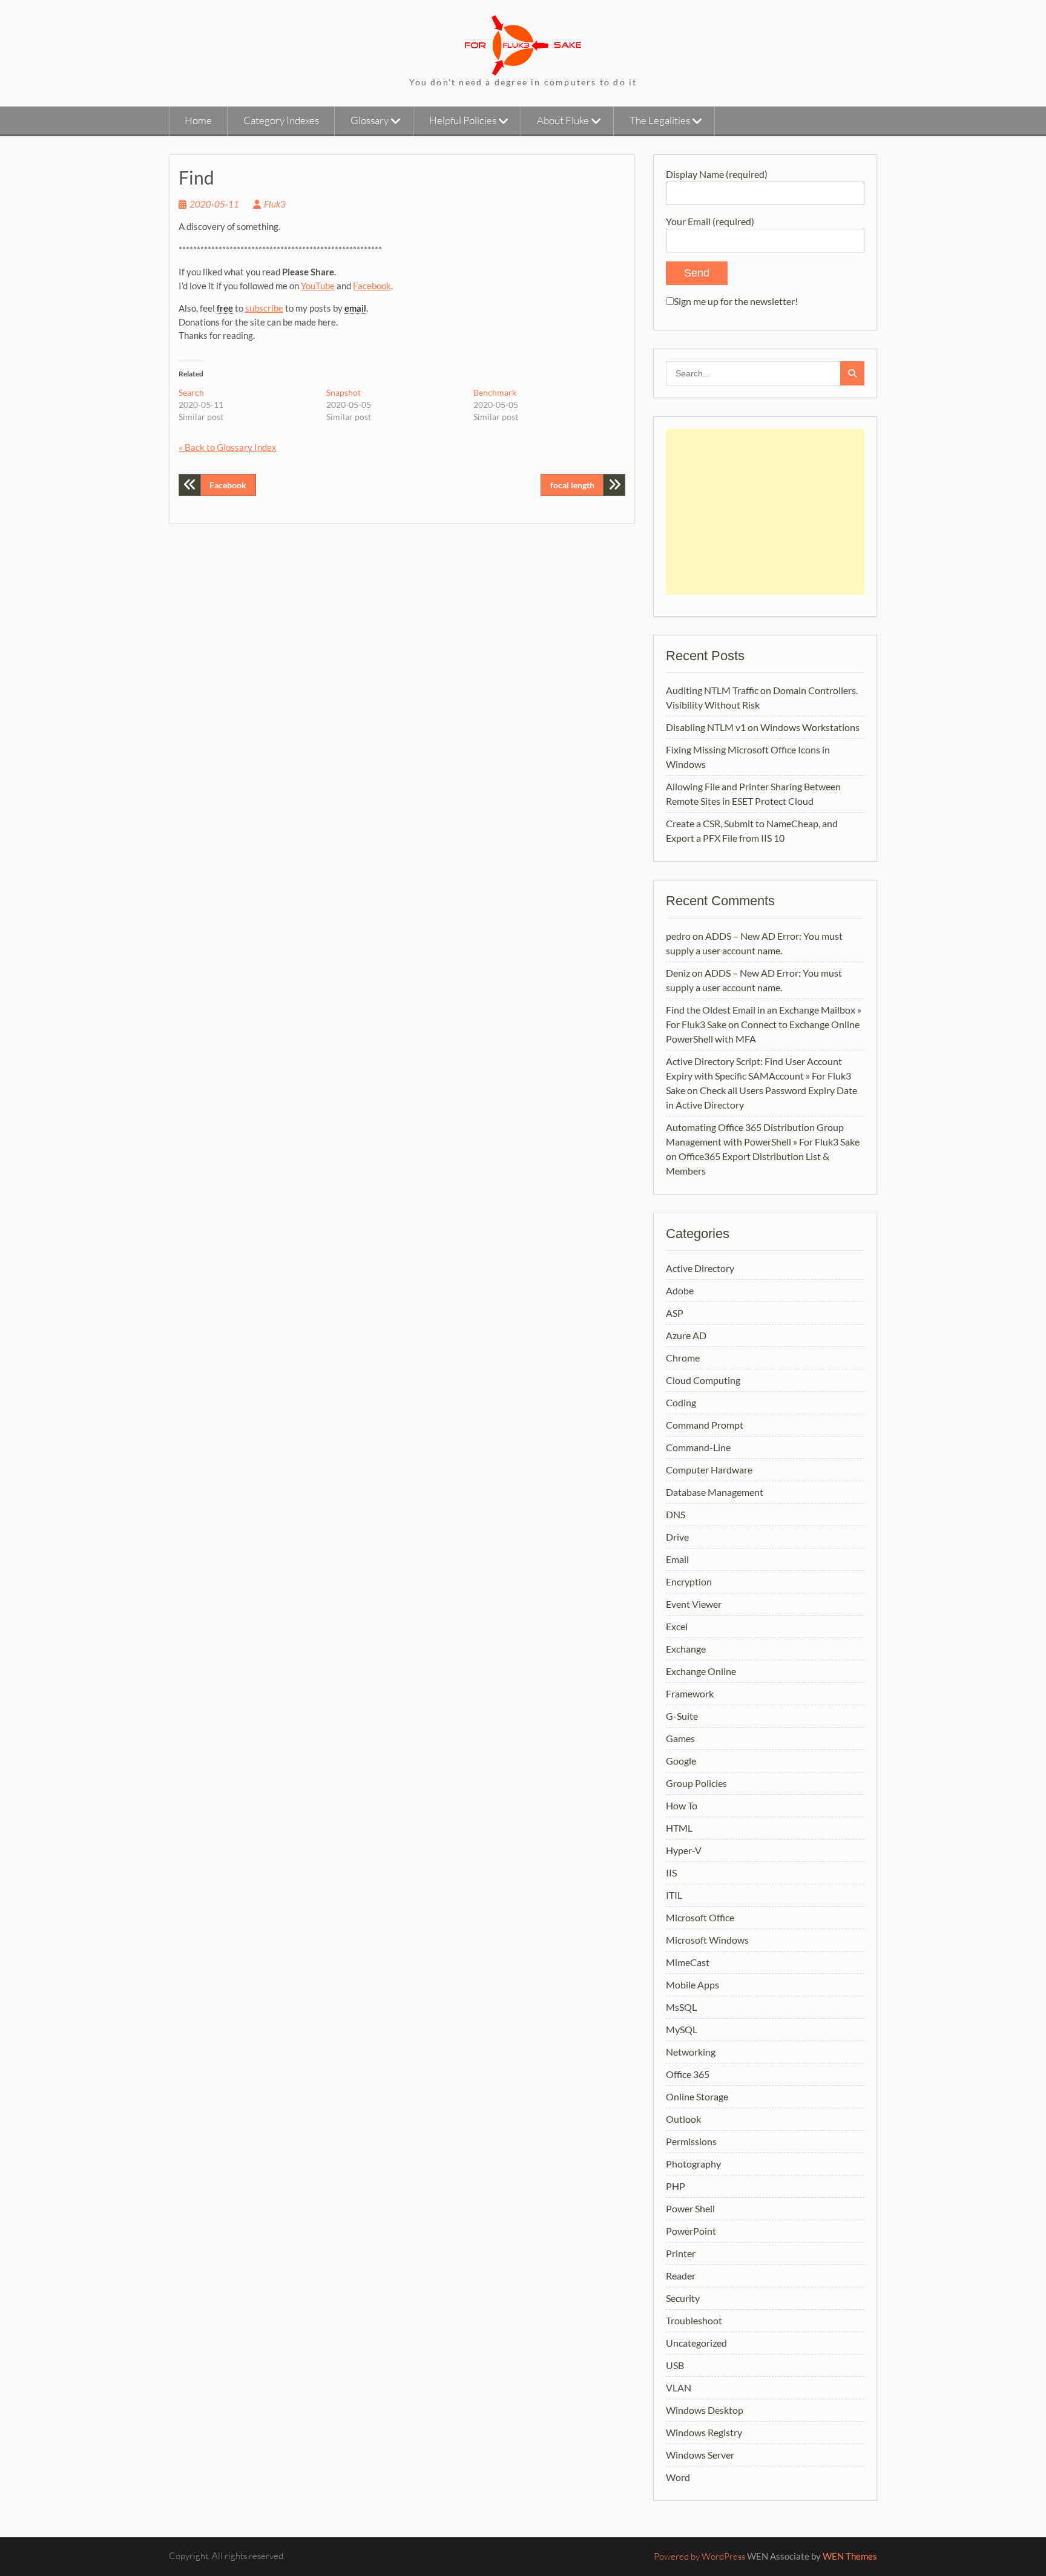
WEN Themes (850, 2556)
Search (191, 392)
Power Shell (690, 2208)
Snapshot (344, 392)
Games (680, 1738)
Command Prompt (705, 1425)
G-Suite (682, 1716)
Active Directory (700, 1268)
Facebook (372, 286)
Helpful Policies (463, 120)
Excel (677, 1626)
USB (675, 2365)
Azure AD (686, 1335)
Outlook (683, 2119)
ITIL (674, 1895)
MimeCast (688, 1962)
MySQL (682, 2029)
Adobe (680, 1290)
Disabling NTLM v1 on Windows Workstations (763, 727)
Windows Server (700, 2455)
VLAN (679, 2388)
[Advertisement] (765, 512)
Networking (691, 2052)
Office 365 (688, 2074)
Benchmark (495, 392)
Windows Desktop (705, 2410)
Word (678, 2477)
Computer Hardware (709, 1470)
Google (681, 1761)
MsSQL (681, 2007)
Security (683, 2298)
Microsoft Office (700, 1917)
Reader (681, 2276)
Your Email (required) (710, 221)
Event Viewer (694, 1604)
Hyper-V (684, 1850)
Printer (681, 2253)
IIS (671, 1873)
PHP (676, 2186)
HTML (679, 1828)
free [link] (225, 308)
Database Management (715, 1492)
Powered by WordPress (699, 2556)
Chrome (683, 1358)
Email (677, 1559)
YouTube (318, 286)
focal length (572, 485)
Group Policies (696, 1783)
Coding (681, 1402)
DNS (676, 1514)
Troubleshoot (694, 2320)
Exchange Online (701, 1671)
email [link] (355, 308)
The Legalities (660, 120)
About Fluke (563, 120)
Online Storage (697, 2096)
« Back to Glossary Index (228, 447)
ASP (675, 1313)
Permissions (691, 2141)
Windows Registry (704, 2432)
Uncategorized (696, 2343)
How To (682, 1805)
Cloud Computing (703, 1380)
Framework (690, 1693)
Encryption (689, 1581)
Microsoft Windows (707, 1940)
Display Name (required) (717, 174)
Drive (677, 1537)
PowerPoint (691, 2231)
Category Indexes (281, 120)
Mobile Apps (692, 1984)
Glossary (370, 120)
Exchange (686, 1649)
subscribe (264, 308)
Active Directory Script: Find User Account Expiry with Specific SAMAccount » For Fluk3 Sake (758, 1076)
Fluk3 (275, 204)
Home (198, 120)
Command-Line (698, 1447)
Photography (693, 2164)
